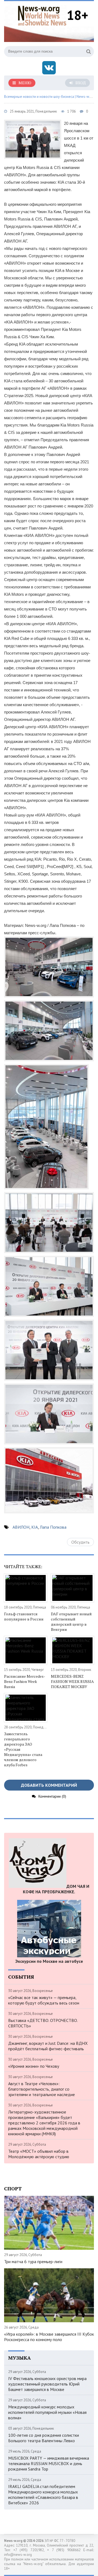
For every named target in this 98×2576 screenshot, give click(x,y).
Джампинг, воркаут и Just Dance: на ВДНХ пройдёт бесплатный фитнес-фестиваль (48, 2046)
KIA (35, 1527)
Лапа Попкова (53, 1527)
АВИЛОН (21, 1527)
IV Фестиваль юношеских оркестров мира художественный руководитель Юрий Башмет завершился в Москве (47, 2384)
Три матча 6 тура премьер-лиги (33, 2261)
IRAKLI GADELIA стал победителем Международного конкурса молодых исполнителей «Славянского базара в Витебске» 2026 (43, 2495)
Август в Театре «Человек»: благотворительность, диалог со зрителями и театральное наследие (42, 2089)
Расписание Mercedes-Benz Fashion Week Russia (25, 1681)
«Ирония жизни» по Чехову (34, 2066)
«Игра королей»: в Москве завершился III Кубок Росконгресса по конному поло (49, 2337)
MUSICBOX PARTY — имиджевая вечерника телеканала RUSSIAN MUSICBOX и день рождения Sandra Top (49, 2463)
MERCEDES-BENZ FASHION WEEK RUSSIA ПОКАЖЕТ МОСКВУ (72, 1681)
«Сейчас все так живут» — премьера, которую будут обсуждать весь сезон (44, 2000)
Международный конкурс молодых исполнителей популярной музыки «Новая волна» (47, 2412)
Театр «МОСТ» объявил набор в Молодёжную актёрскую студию (39, 2154)
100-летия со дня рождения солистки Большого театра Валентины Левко (44, 2438)
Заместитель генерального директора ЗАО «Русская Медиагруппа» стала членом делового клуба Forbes (23, 1749)
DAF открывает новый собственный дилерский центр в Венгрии (71, 1622)
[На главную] (42, 15)
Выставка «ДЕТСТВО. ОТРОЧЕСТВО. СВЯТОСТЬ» (43, 2023)
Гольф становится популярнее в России (24, 1616)
